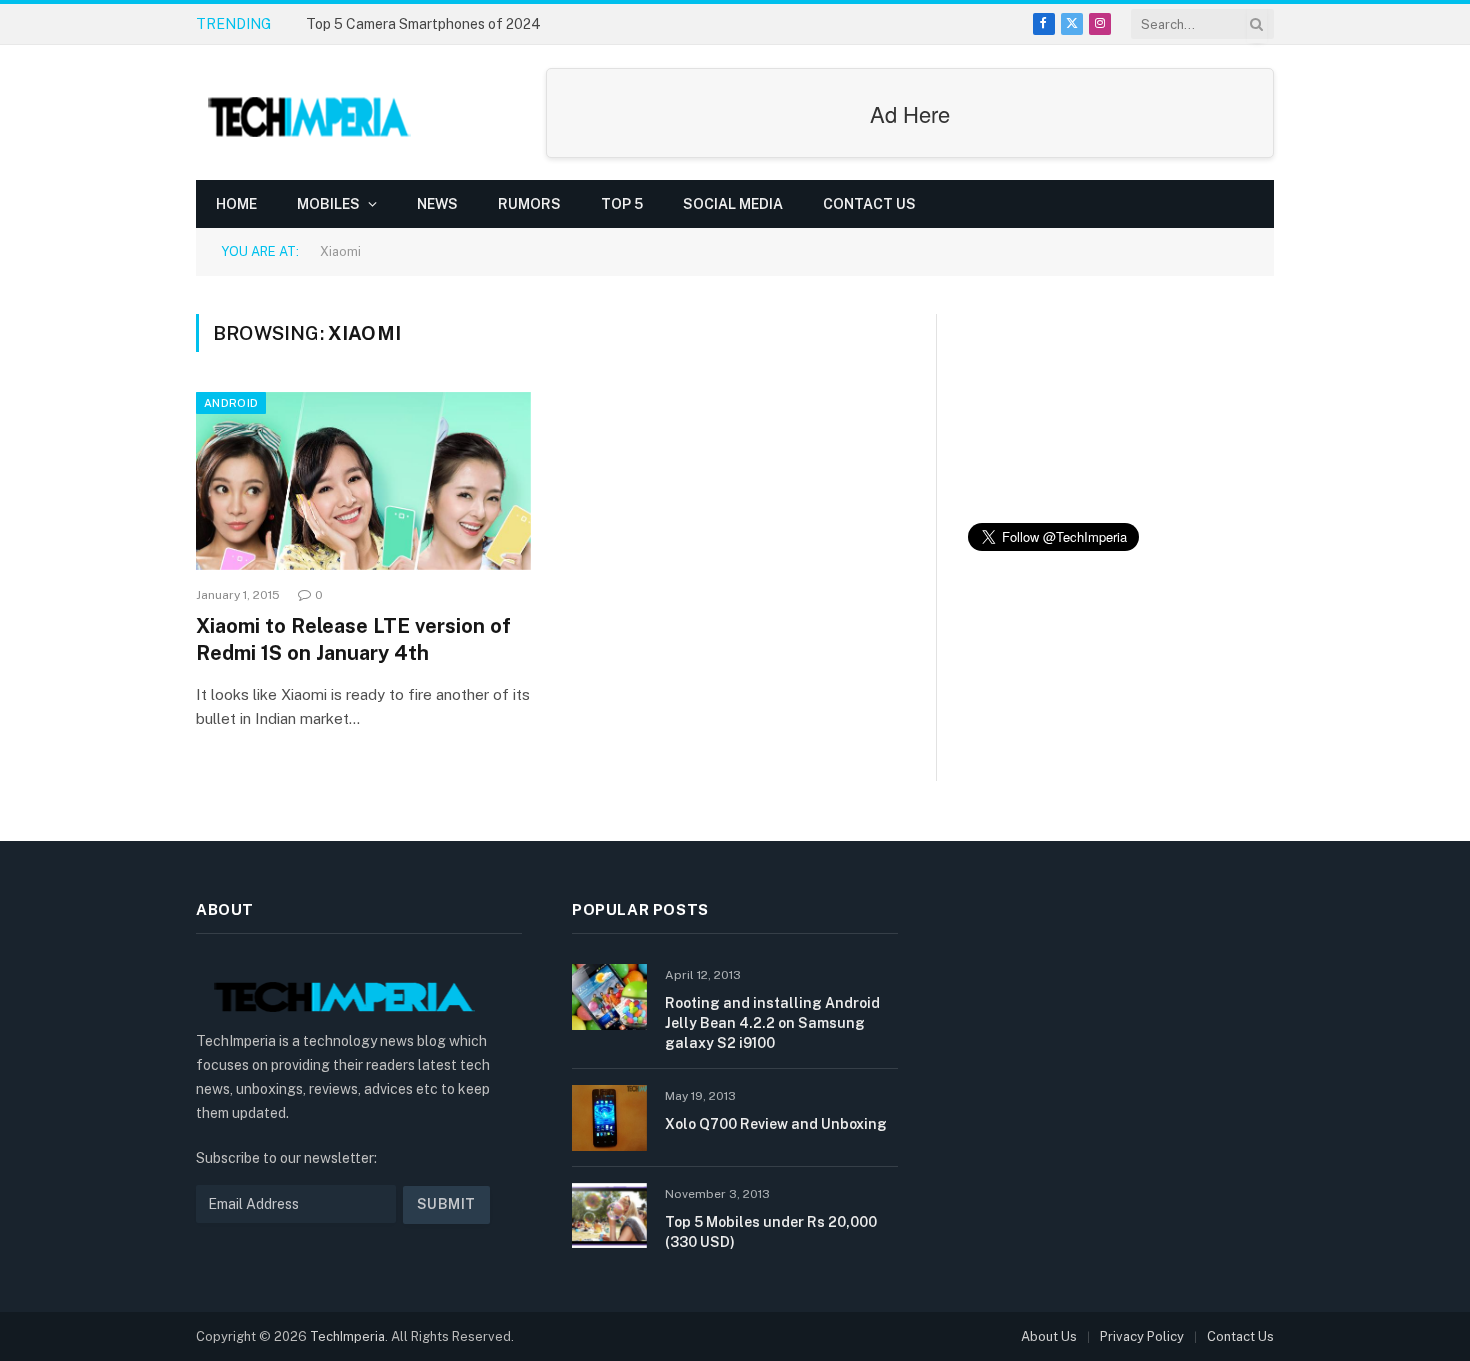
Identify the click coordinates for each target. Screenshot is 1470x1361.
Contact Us (869, 204)
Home (236, 204)
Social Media (733, 204)
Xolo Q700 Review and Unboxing (776, 1124)
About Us (1049, 1336)
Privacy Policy (1142, 1336)
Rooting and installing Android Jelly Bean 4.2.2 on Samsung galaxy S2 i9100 (772, 1023)
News (437, 204)
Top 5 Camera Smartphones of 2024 (423, 24)
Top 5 (622, 204)
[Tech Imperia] (311, 113)
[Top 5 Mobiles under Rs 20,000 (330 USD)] (609, 1215)
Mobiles (328, 204)
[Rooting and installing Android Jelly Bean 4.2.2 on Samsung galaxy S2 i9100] (609, 996)
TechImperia (347, 1336)
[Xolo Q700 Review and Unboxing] (609, 1117)
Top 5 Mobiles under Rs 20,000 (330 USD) (771, 1232)
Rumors (529, 204)
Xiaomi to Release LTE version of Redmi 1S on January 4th (353, 639)
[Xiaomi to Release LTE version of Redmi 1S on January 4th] (363, 481)
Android (231, 403)
